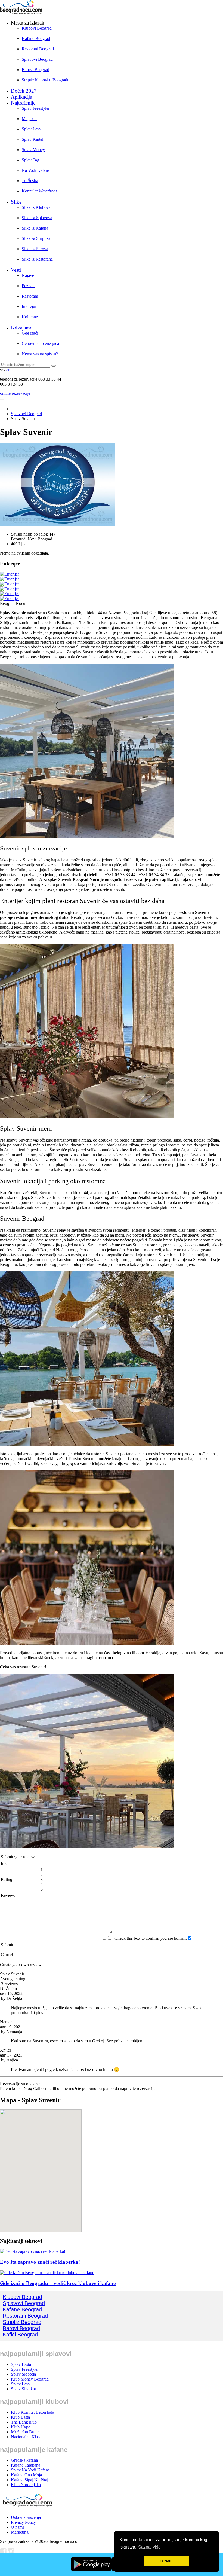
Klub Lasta (20, 2417)
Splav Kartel (32, 139)
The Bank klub (24, 2422)
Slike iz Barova (35, 249)
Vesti (16, 270)
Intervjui (29, 306)
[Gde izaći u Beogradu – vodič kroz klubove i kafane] (47, 2273)
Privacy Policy (23, 2522)
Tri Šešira (30, 181)
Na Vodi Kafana (36, 170)
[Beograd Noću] (27, 2508)
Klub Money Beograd (30, 2379)
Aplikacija (21, 97)
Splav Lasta (21, 2364)
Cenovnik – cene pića (40, 343)
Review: (8, 1895)
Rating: (7, 1879)
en (8, 370)
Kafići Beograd (20, 2335)
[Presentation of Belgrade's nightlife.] (22, 13)
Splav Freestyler (36, 108)
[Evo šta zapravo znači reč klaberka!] (33, 2252)
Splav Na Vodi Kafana (30, 2470)
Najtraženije (23, 103)
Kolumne (30, 317)
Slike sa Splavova (37, 218)
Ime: (5, 1863)
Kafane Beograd (36, 39)
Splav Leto (31, 129)
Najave (28, 275)
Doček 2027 (24, 91)
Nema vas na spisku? (40, 354)
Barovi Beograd (35, 70)
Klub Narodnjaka (26, 2485)
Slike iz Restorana (37, 259)
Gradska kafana (24, 2460)
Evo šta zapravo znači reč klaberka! (40, 2262)
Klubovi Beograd (37, 28)
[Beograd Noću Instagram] (11, 2553)
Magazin (29, 119)
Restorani (30, 296)
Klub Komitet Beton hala (32, 2412)
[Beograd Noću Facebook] (3, 2553)
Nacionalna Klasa (26, 2437)
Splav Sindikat (23, 2389)
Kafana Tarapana (26, 2465)
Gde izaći (30, 333)
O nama (18, 2527)
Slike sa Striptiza (36, 238)
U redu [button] (167, 2561)
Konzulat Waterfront (39, 191)
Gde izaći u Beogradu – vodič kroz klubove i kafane (58, 2283)
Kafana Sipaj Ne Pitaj (30, 2480)
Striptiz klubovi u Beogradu (46, 80)
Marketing (20, 2532)
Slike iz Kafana (35, 228)
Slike (16, 202)
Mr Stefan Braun (25, 2432)
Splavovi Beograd (37, 59)
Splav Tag (30, 160)
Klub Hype (21, 2427)
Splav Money (33, 150)
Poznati (28, 286)
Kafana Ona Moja (26, 2475)
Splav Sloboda (23, 2374)
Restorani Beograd (38, 49)
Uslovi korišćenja (26, 2517)
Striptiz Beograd (22, 2322)
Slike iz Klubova (36, 207)
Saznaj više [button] (149, 2547)
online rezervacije (15, 393)
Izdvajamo (22, 328)
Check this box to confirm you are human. (150, 1938)
